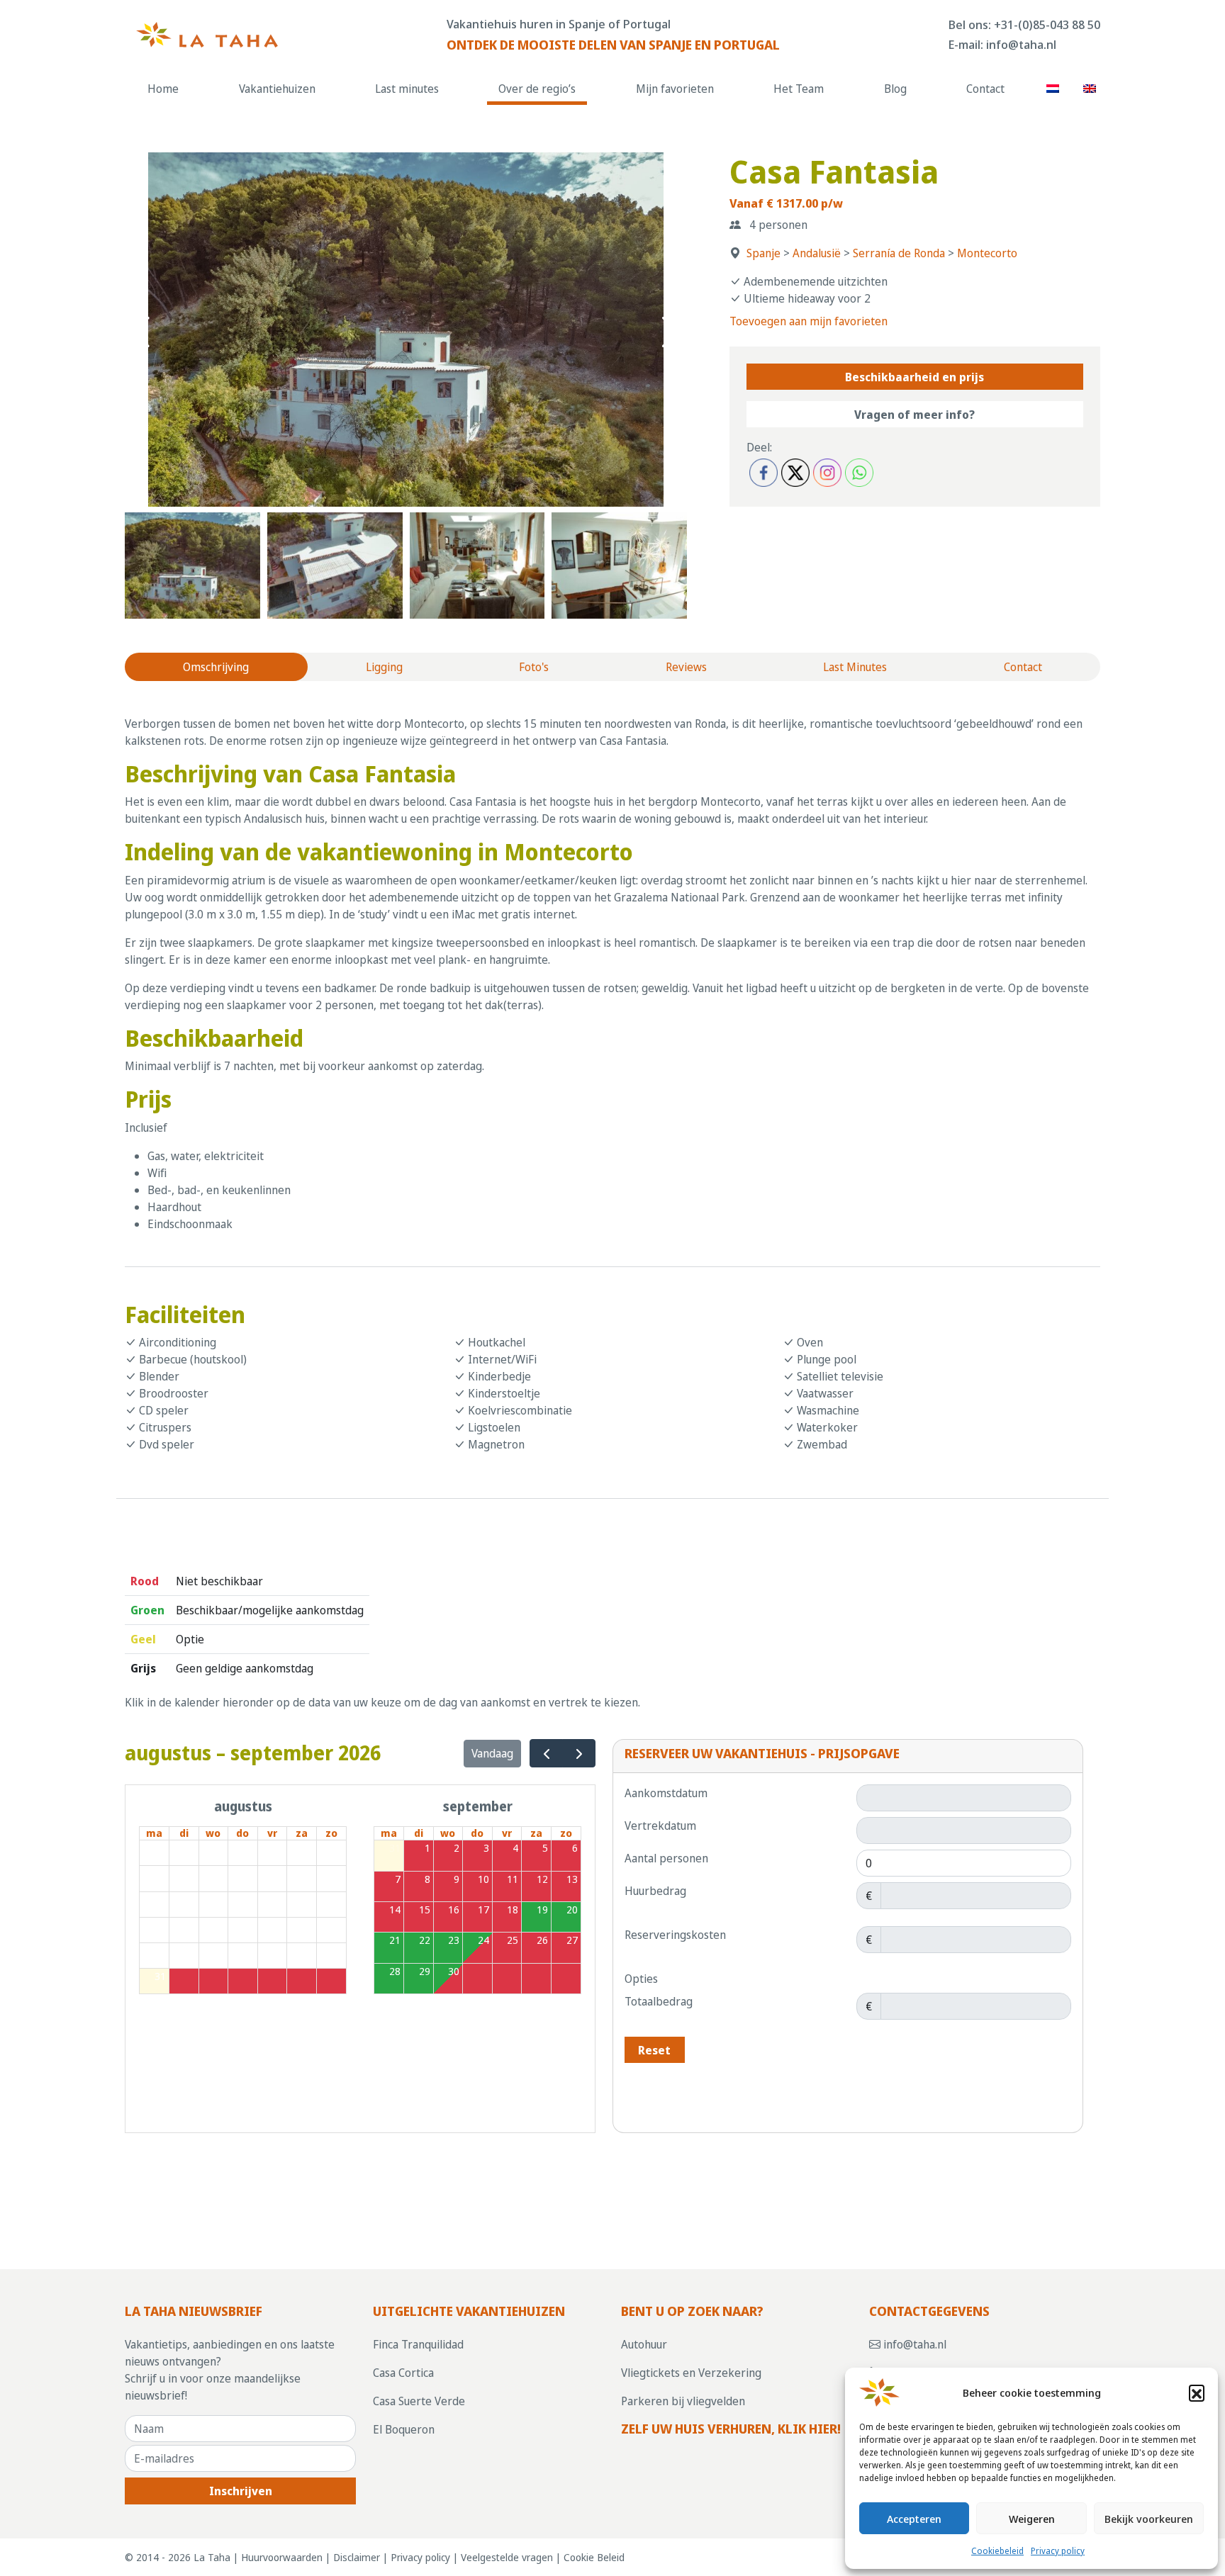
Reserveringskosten (675, 1935)
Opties (641, 1979)
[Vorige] (546, 1754)
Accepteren (914, 2519)
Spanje (763, 253)
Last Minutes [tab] (855, 667)
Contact (985, 89)
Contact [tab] (1023, 667)
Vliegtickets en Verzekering (691, 2373)
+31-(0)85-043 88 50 (1047, 24)
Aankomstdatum (666, 1793)
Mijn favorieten (675, 89)
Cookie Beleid (594, 2557)
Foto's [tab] (534, 667)
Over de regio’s (537, 89)
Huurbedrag (655, 1891)
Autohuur (644, 2344)
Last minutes (407, 89)
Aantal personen (666, 1858)
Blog (895, 89)
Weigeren (1032, 2519)
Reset (654, 2050)
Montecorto (987, 253)
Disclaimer (357, 2557)
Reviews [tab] (686, 667)
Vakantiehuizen (277, 89)
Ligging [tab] (384, 667)
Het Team (799, 89)
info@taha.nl (1021, 44)
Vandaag (492, 1753)
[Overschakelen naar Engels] (1089, 88)
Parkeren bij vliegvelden (683, 2401)
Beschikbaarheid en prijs (914, 377)
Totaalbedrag (659, 2001)
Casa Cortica (403, 2373)
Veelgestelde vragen (507, 2557)
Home (163, 89)
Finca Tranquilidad (418, 2344)
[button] (1197, 2392)
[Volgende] (579, 1754)
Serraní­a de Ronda (899, 253)
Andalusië (817, 253)
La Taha (212, 2557)
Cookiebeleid (997, 2551)
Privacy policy (1058, 2551)
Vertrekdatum (660, 1826)
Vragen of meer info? (914, 415)
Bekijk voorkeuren (1149, 2519)
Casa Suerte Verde (419, 2401)
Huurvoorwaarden (282, 2557)
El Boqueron (404, 2429)
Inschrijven (241, 2491)
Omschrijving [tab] (216, 667)
